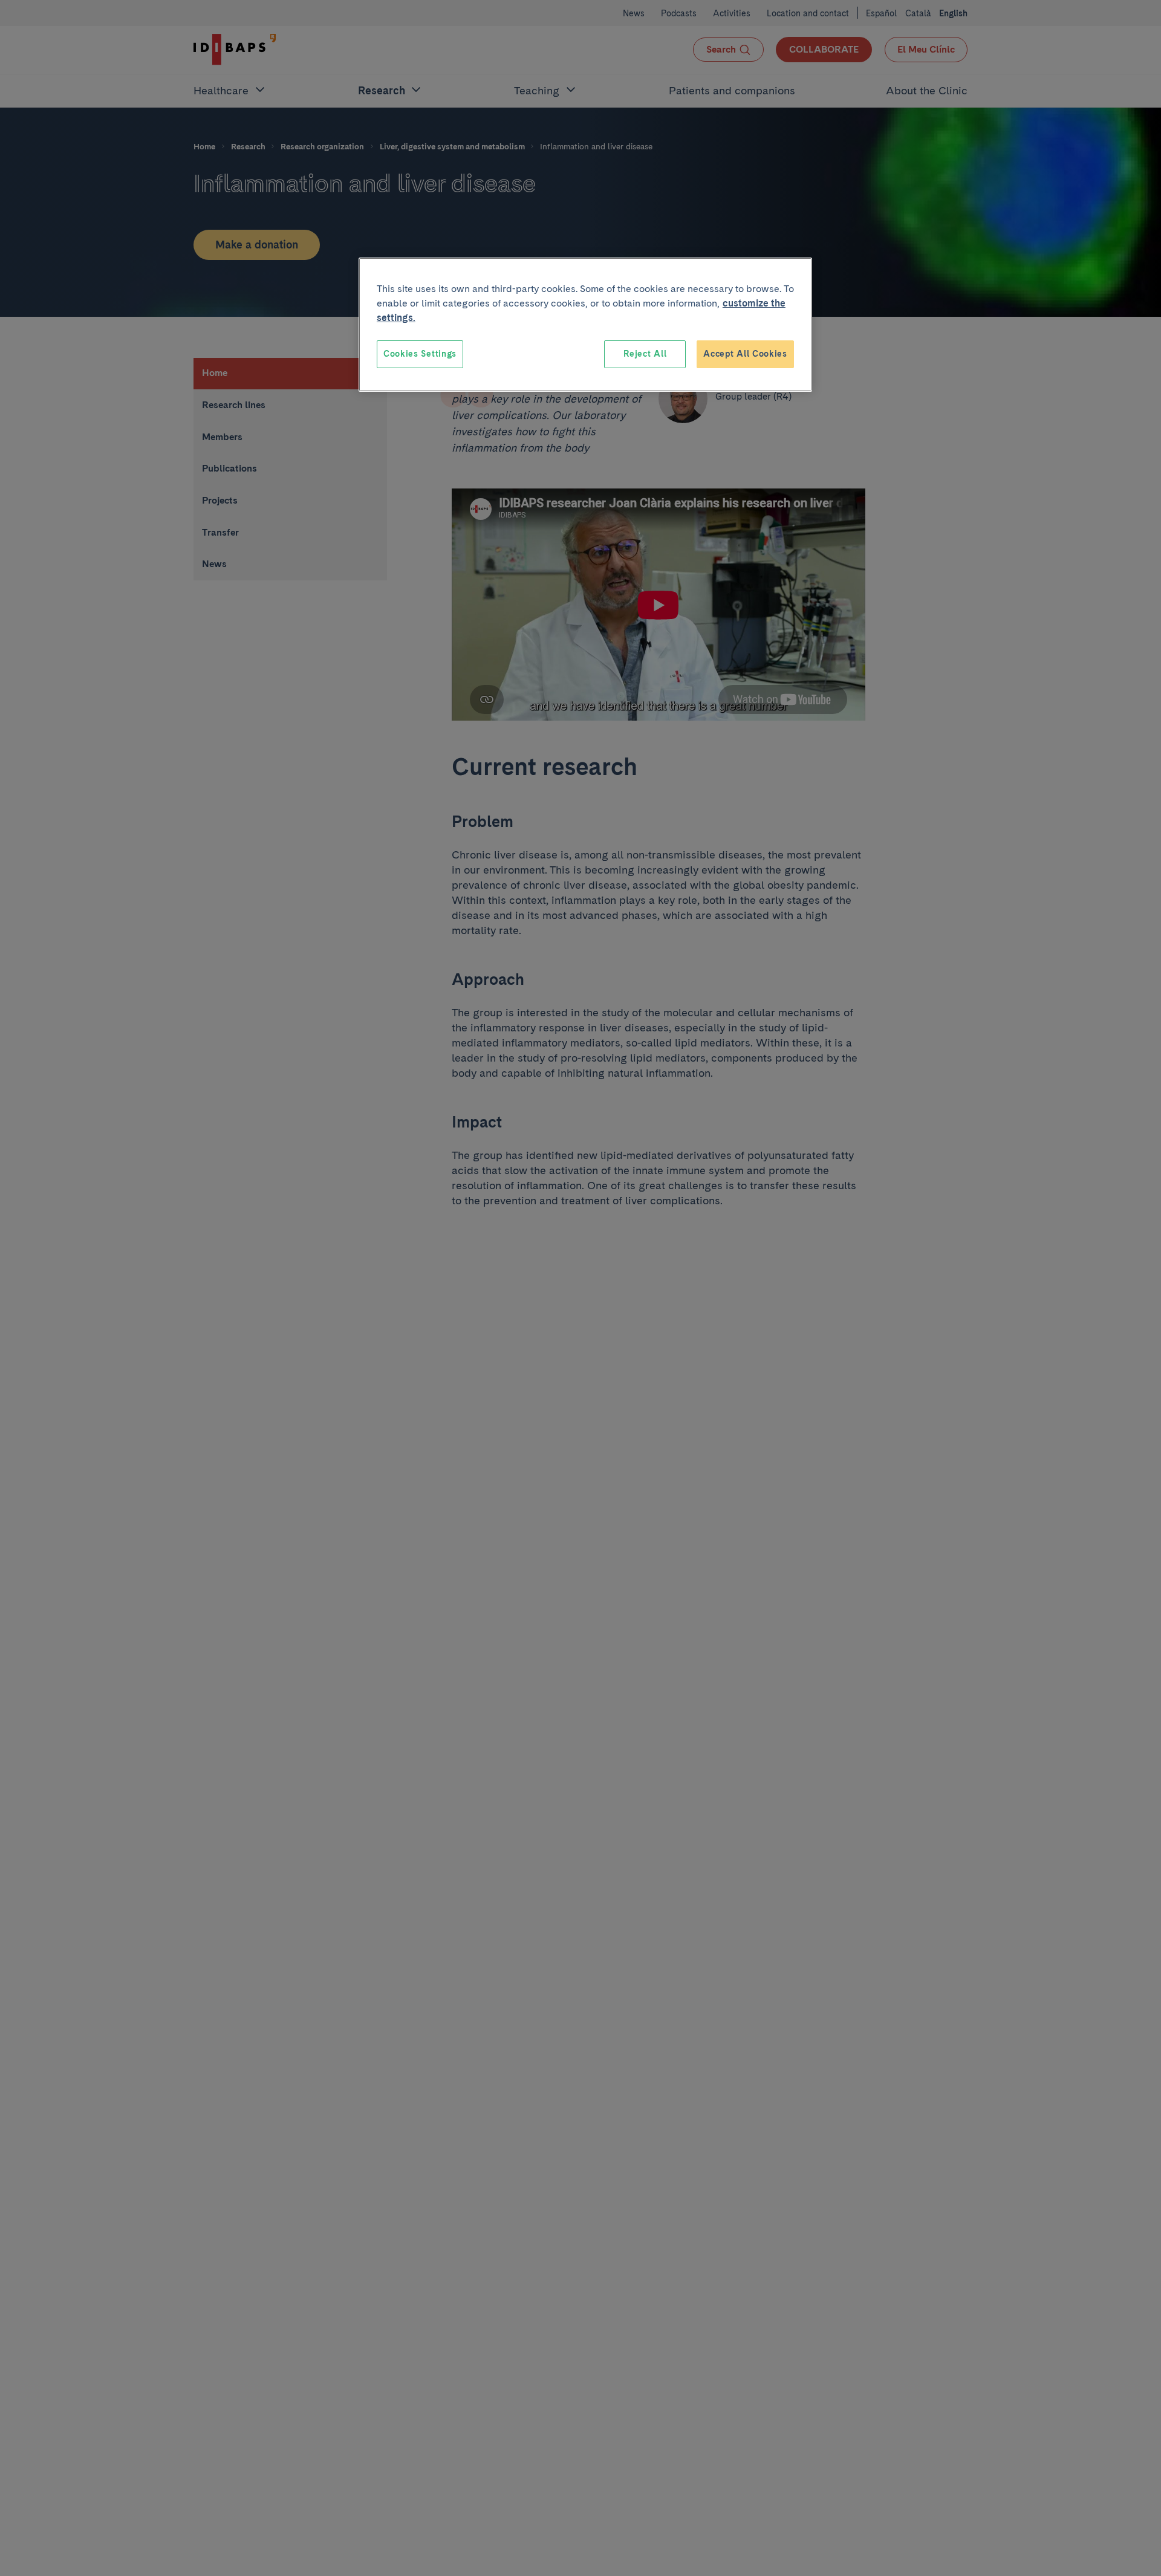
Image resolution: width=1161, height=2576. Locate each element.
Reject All (645, 354)
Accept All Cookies (745, 354)
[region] (585, 325)
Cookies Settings (420, 354)
